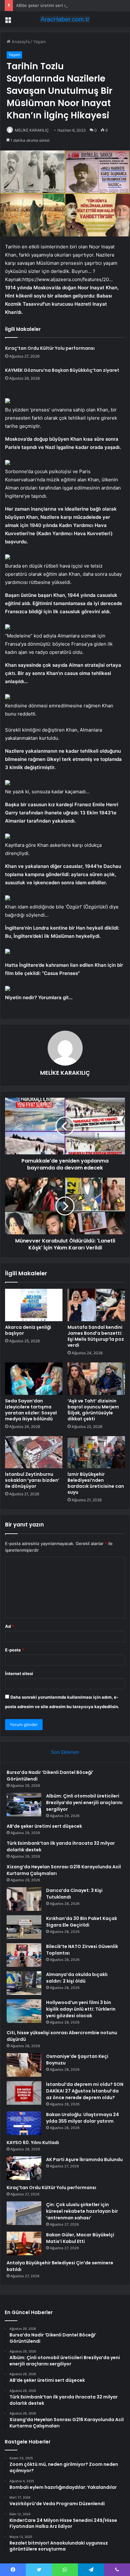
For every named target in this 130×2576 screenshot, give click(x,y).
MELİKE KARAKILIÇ (32, 130)
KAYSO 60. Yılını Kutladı (33, 2143)
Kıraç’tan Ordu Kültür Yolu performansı (50, 348)
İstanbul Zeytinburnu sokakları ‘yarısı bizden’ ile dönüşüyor (32, 1480)
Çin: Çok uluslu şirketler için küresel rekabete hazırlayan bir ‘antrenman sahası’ (82, 2211)
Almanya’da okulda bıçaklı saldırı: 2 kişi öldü (77, 1978)
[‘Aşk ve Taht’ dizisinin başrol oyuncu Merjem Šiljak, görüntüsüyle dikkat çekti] (96, 1379)
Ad (9, 1626)
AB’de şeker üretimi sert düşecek (49, 5)
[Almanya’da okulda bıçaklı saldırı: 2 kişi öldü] (24, 1983)
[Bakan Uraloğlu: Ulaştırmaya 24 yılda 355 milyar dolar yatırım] (24, 2123)
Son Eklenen (65, 1752)
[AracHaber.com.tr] (65, 19)
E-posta (15, 1650)
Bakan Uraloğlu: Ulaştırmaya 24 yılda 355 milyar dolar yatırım (83, 2118)
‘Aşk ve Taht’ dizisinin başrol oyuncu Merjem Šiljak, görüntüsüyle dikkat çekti (93, 1410)
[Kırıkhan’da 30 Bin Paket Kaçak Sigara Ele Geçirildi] (24, 1927)
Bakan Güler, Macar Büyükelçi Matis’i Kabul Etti (80, 2238)
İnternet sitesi (19, 1673)
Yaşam (39, 42)
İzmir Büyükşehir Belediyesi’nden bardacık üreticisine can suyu (96, 1483)
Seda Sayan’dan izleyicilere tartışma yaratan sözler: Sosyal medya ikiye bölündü (31, 1410)
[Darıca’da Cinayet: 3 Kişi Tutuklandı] (24, 1899)
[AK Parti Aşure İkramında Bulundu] (24, 2168)
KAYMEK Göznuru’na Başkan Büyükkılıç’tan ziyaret (62, 370)
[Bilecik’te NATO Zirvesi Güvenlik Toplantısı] (24, 1955)
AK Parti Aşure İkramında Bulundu (84, 2160)
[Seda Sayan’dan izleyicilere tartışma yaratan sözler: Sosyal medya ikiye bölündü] (34, 1379)
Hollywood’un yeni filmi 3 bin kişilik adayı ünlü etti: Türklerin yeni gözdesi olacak (81, 2009)
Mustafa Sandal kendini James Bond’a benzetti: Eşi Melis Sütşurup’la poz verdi (96, 1336)
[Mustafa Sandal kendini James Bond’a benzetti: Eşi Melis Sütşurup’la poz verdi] (96, 1305)
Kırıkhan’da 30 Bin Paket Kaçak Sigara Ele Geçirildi (82, 1922)
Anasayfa (20, 42)
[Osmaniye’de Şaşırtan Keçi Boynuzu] (24, 2065)
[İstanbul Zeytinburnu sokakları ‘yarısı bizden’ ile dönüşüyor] (34, 1452)
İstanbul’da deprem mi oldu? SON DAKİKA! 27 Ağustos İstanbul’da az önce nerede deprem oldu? (85, 2091)
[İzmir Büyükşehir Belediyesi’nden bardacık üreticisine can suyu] (96, 1452)
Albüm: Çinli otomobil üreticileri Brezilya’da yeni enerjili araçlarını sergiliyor (84, 1803)
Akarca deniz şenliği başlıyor (28, 1330)
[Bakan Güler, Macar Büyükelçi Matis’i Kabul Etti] (24, 2243)
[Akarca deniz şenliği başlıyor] (34, 1305)
